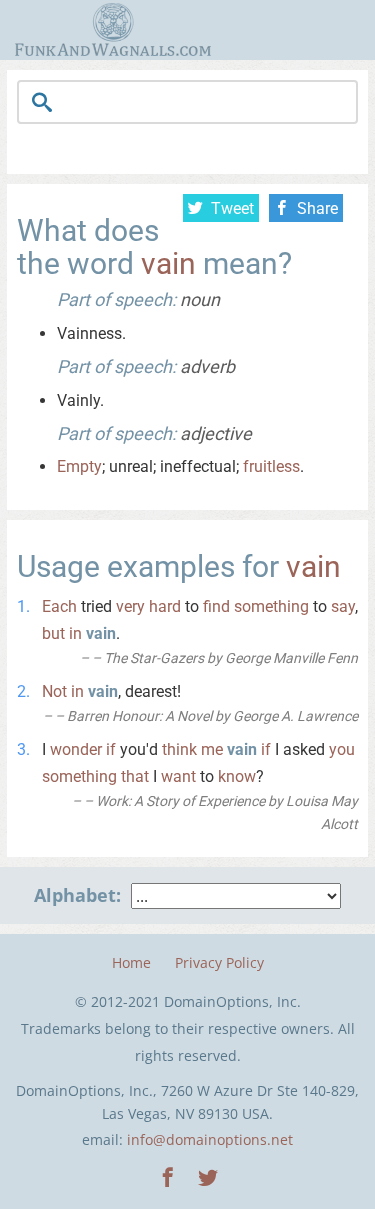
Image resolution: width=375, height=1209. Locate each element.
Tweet (232, 208)
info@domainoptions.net (210, 1139)
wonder (76, 749)
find (216, 606)
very (130, 606)
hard (165, 606)
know (237, 776)
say (343, 606)
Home (131, 962)
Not (54, 691)
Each (59, 606)
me (212, 749)
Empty (79, 466)
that (135, 776)
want (178, 776)
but (53, 633)
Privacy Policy (219, 962)
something (271, 606)
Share (317, 208)
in (75, 633)
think (179, 749)
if (111, 749)
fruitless (271, 466)
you (342, 749)
